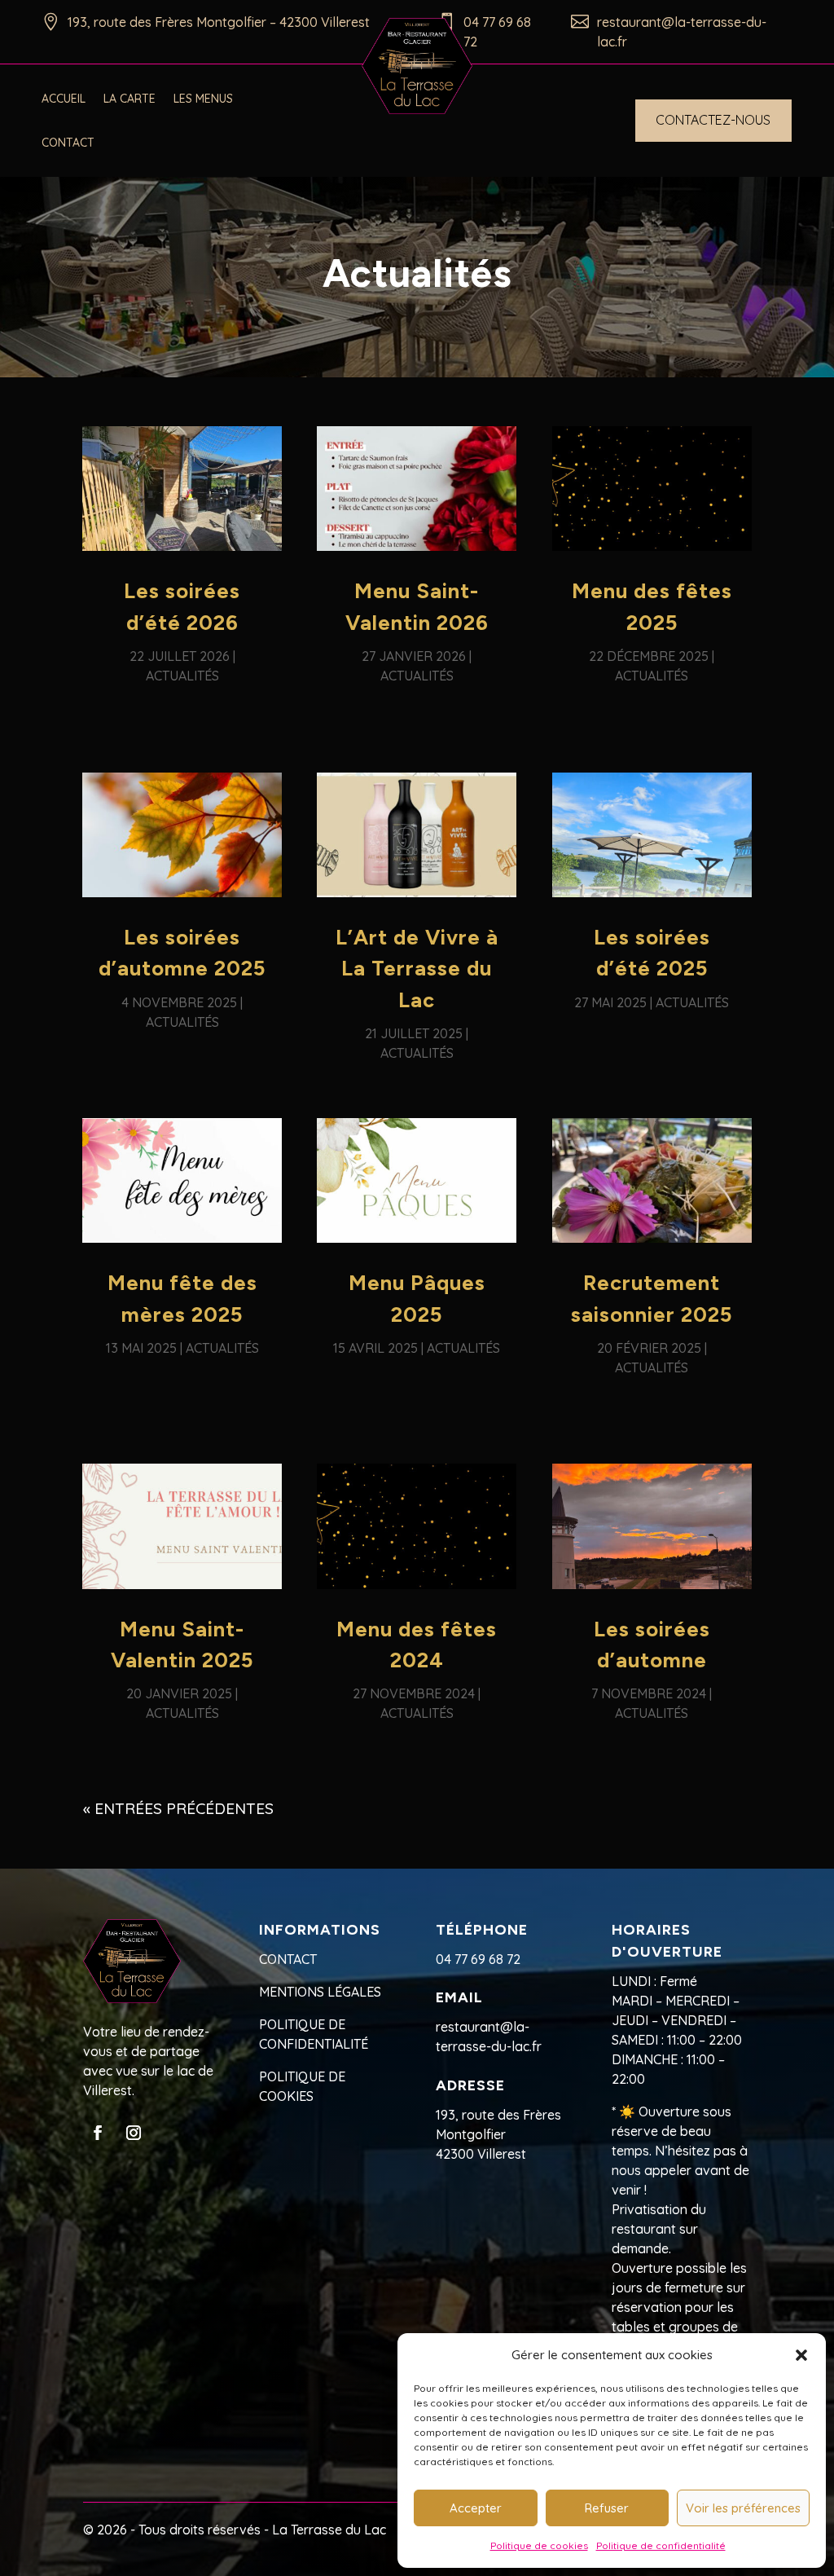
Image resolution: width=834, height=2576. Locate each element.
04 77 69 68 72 (478, 1959)
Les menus (203, 99)
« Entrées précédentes (178, 1808)
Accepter (476, 2508)
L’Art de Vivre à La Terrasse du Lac (417, 969)
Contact (68, 143)
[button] (801, 2355)
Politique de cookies (539, 2545)
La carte (129, 99)
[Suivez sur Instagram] (134, 2133)
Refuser (607, 2508)
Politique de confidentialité (661, 2545)
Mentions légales (320, 1992)
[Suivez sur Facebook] (98, 2133)
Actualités (182, 676)
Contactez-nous (713, 120)
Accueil (64, 99)
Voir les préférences (743, 2508)
